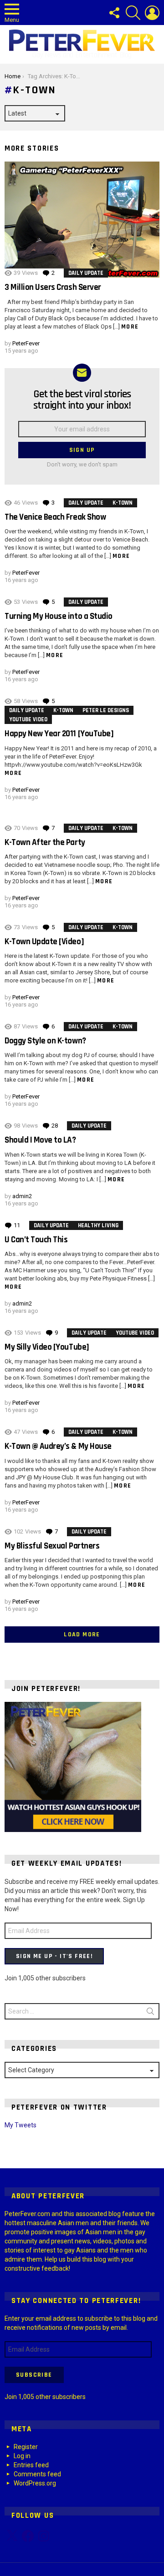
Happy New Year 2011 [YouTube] (59, 734)
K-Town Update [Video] (44, 942)
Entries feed (31, 2465)
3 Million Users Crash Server (53, 287)
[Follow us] (114, 13)
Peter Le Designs (106, 710)
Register (26, 2447)
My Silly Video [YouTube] (47, 1347)
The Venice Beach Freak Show (55, 517)
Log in (22, 2456)
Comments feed (37, 2474)
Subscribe (34, 2375)
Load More (82, 1635)
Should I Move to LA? (40, 1140)
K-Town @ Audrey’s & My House (58, 1446)
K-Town (123, 503)
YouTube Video (28, 719)
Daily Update (86, 273)
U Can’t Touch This (36, 1240)
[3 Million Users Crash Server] (82, 220)
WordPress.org (35, 2483)
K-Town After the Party (45, 843)
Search (150, 2013)
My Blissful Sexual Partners (52, 1546)
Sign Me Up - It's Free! (54, 1956)
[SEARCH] (133, 13)
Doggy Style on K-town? (45, 1041)
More (130, 327)
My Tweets (20, 2125)
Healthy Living (98, 1225)
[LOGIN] (152, 13)
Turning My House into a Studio (59, 616)
